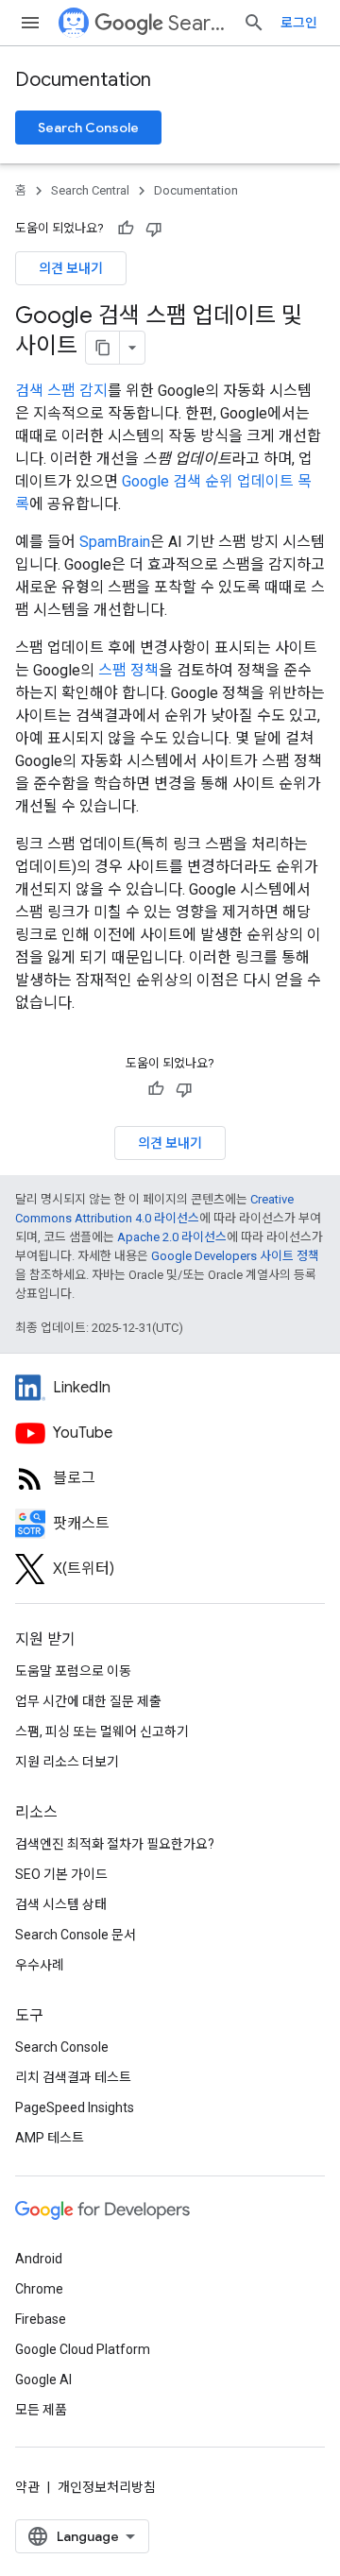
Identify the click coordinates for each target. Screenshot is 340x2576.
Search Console (88, 128)
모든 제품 (41, 2410)
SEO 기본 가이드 (61, 1874)
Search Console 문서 (76, 1935)
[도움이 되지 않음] (154, 229)
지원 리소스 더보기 (67, 1762)
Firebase (41, 2319)
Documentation (83, 80)
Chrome (39, 2289)
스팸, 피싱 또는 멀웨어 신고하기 (102, 1732)
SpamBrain (115, 542)
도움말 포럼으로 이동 (73, 1671)
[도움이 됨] (126, 229)
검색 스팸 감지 (61, 391)
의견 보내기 (71, 268)
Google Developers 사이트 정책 (235, 1256)
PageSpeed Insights (75, 2107)
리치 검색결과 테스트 (73, 2077)
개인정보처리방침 (107, 2487)
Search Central (198, 23)
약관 (27, 2487)
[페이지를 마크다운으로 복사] (103, 348)
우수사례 (40, 1965)
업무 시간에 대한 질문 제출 (88, 1701)
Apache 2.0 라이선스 (172, 1237)
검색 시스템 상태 (61, 1904)
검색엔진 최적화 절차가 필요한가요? (115, 1844)
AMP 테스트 (50, 2138)
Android (39, 2259)
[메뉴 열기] (30, 23)
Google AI (43, 2380)
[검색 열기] (254, 23)
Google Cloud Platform (83, 2349)
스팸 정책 (128, 670)
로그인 (299, 23)
